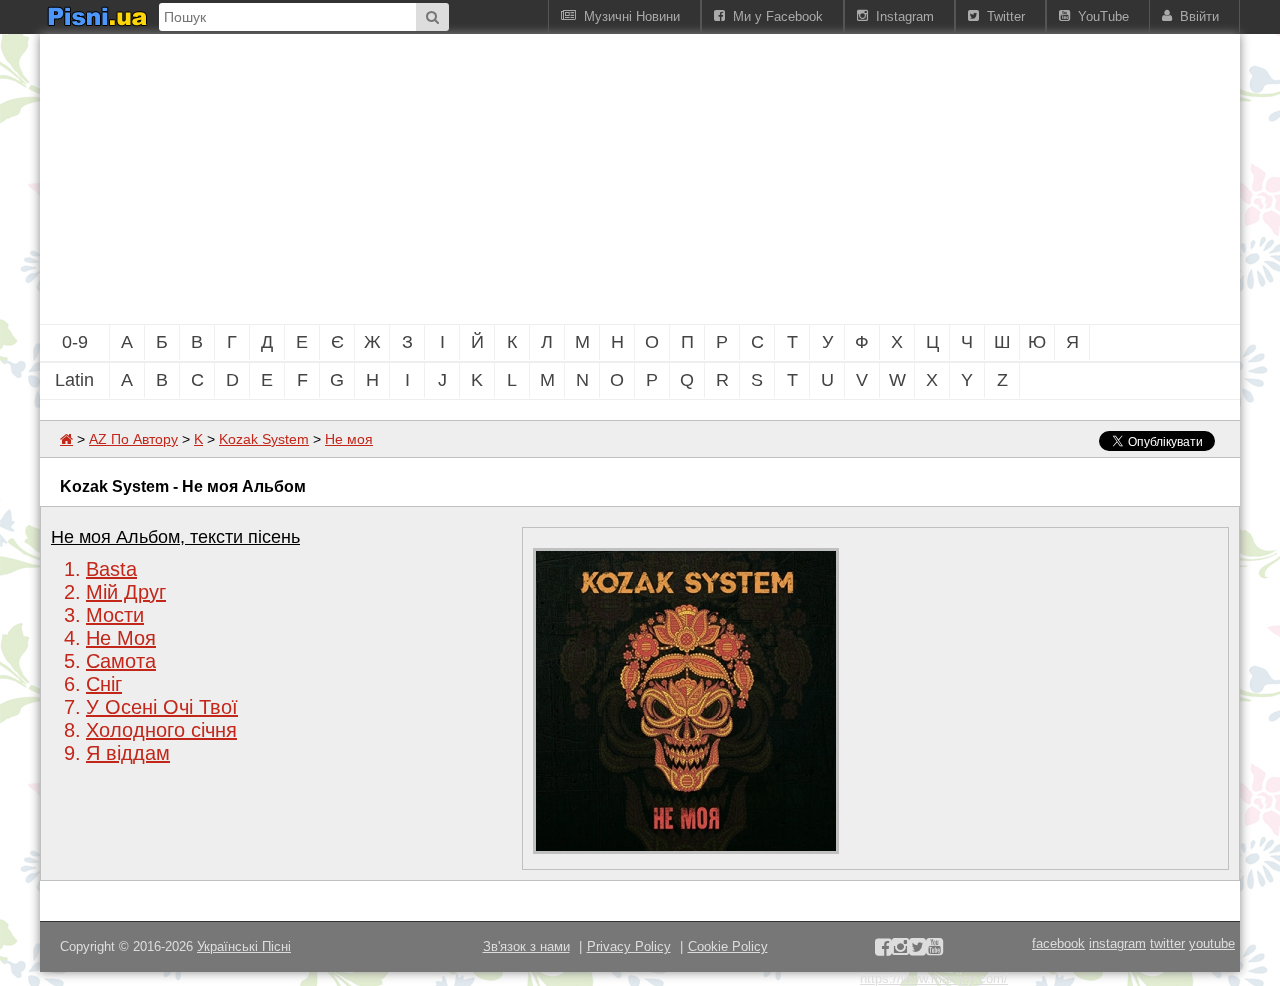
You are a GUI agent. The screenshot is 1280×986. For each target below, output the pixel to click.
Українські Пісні (244, 946)
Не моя (349, 439)
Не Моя (121, 638)
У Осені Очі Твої (162, 707)
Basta (111, 569)
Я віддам (128, 753)
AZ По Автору (133, 439)
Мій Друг (126, 592)
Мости (115, 615)
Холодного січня (161, 730)
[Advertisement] (530, 179)
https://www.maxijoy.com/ (934, 978)
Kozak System (264, 439)
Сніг (104, 684)
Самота (121, 661)
